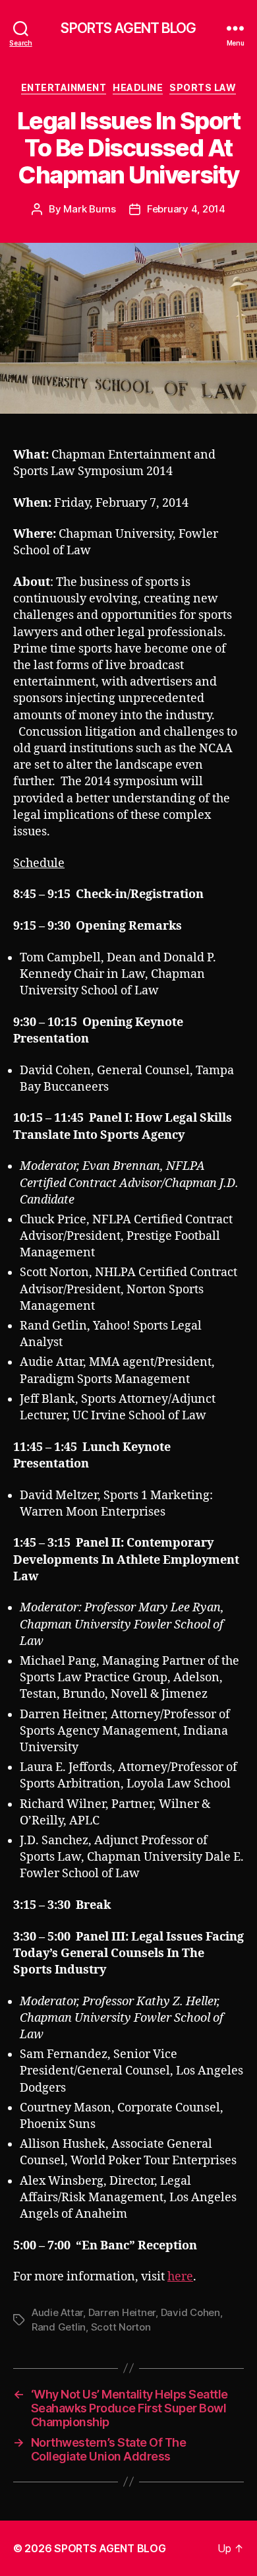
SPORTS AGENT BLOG (128, 28)
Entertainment (64, 87)
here (180, 2277)
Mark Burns (89, 209)
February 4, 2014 (186, 209)
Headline (138, 87)
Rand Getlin (59, 2327)
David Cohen (190, 2312)
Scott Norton (121, 2327)
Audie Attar (57, 2312)
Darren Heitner (122, 2312)
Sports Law (203, 87)
